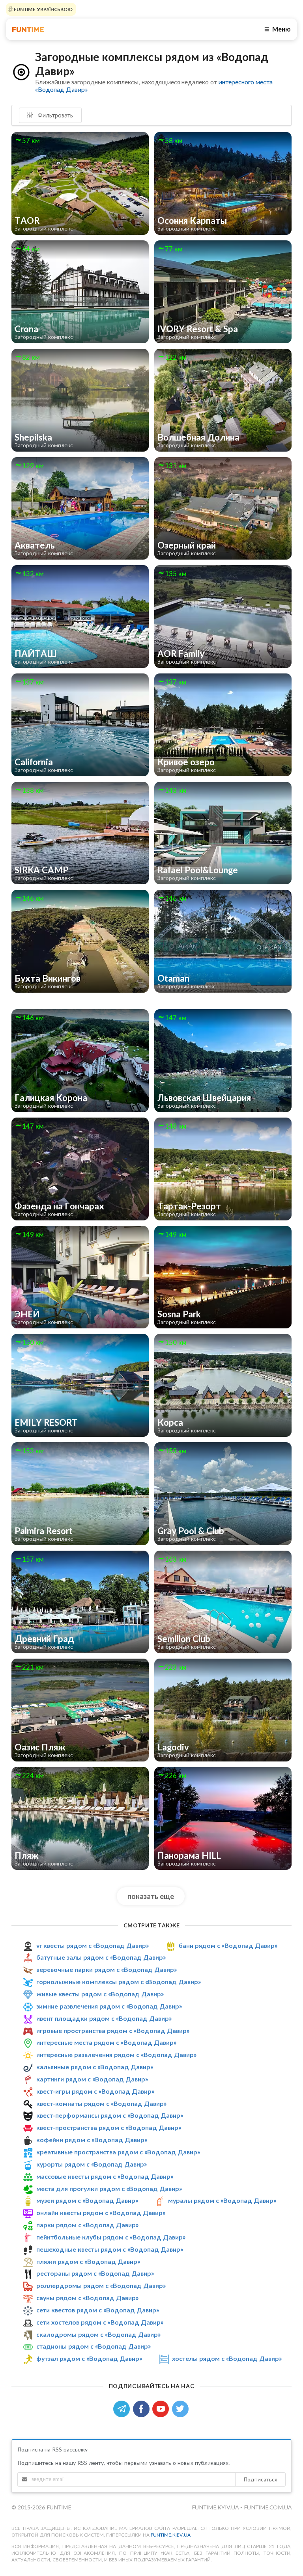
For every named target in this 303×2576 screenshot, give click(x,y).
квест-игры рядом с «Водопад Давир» (95, 2091)
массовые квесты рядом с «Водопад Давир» (105, 2176)
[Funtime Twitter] (181, 2408)
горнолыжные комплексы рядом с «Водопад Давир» (119, 1982)
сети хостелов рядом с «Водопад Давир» (100, 2322)
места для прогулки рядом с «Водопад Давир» (109, 2188)
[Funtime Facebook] (143, 2408)
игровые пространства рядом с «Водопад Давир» (113, 2030)
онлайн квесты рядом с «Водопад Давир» (101, 2212)
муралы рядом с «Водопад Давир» (222, 2200)
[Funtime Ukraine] (28, 29)
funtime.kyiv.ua (216, 2507)
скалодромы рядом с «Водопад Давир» (98, 2334)
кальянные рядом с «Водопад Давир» (95, 2067)
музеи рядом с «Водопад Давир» (87, 2200)
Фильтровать (54, 115)
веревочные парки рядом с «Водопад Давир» (107, 1969)
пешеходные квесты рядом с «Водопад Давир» (110, 2249)
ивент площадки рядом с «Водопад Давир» (104, 2018)
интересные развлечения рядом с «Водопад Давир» (116, 2054)
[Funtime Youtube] (162, 2408)
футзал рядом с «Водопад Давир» (89, 2358)
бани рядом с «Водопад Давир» (228, 1945)
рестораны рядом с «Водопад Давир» (95, 2273)
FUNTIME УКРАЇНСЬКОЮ (43, 9)
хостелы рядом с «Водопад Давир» (227, 2358)
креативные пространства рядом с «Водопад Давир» (118, 2152)
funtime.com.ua (268, 2507)
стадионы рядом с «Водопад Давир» (94, 2346)
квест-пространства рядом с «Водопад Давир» (109, 2127)
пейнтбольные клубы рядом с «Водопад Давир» (111, 2237)
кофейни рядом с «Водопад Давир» (92, 2140)
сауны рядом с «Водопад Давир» (87, 2298)
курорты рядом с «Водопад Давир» (92, 2164)
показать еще (151, 1896)
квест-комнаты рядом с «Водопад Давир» (101, 2103)
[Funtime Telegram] (123, 2408)
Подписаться (260, 2479)
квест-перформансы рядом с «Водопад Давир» (110, 2115)
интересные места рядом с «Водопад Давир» (106, 2042)
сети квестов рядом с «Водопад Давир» (98, 2310)
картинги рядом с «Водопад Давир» (92, 2079)
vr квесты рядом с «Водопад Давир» (93, 1945)
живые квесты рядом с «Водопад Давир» (100, 1994)
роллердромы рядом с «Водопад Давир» (101, 2285)
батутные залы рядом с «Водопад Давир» (101, 1958)
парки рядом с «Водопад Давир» (87, 2225)
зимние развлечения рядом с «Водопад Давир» (109, 2006)
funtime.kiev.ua (171, 2535)
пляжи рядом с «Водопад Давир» (88, 2261)
